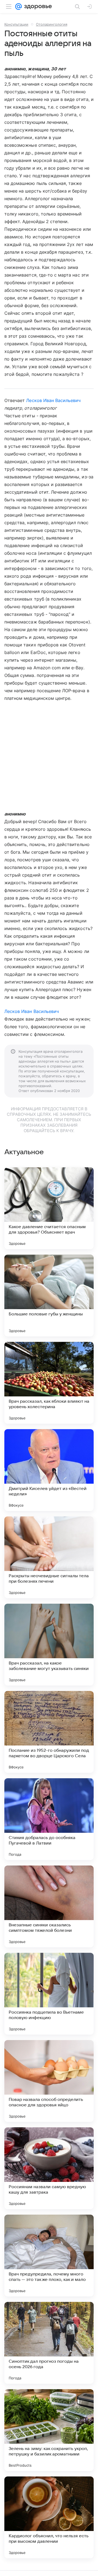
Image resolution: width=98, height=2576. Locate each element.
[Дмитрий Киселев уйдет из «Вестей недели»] (49, 1470)
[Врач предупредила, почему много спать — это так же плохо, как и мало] (49, 2256)
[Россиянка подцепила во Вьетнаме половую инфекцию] (49, 1994)
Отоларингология (52, 24)
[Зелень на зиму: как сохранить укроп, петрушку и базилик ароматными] (49, 2430)
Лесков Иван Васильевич (53, 400)
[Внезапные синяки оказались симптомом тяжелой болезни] (49, 1906)
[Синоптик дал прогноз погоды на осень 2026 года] (49, 2343)
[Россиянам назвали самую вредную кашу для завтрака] (49, 2168)
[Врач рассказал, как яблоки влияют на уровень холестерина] (49, 1383)
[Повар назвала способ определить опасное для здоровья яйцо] (49, 2081)
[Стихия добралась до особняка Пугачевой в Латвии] (49, 1819)
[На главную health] (37, 7)
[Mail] (19, 7)
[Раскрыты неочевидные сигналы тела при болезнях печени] (49, 1557)
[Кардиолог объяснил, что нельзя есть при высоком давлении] (49, 2517)
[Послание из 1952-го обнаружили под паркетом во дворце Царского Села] (49, 1732)
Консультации (16, 24)
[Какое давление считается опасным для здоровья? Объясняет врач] (49, 1208)
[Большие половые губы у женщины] (49, 1296)
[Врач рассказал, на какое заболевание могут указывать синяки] (49, 1645)
